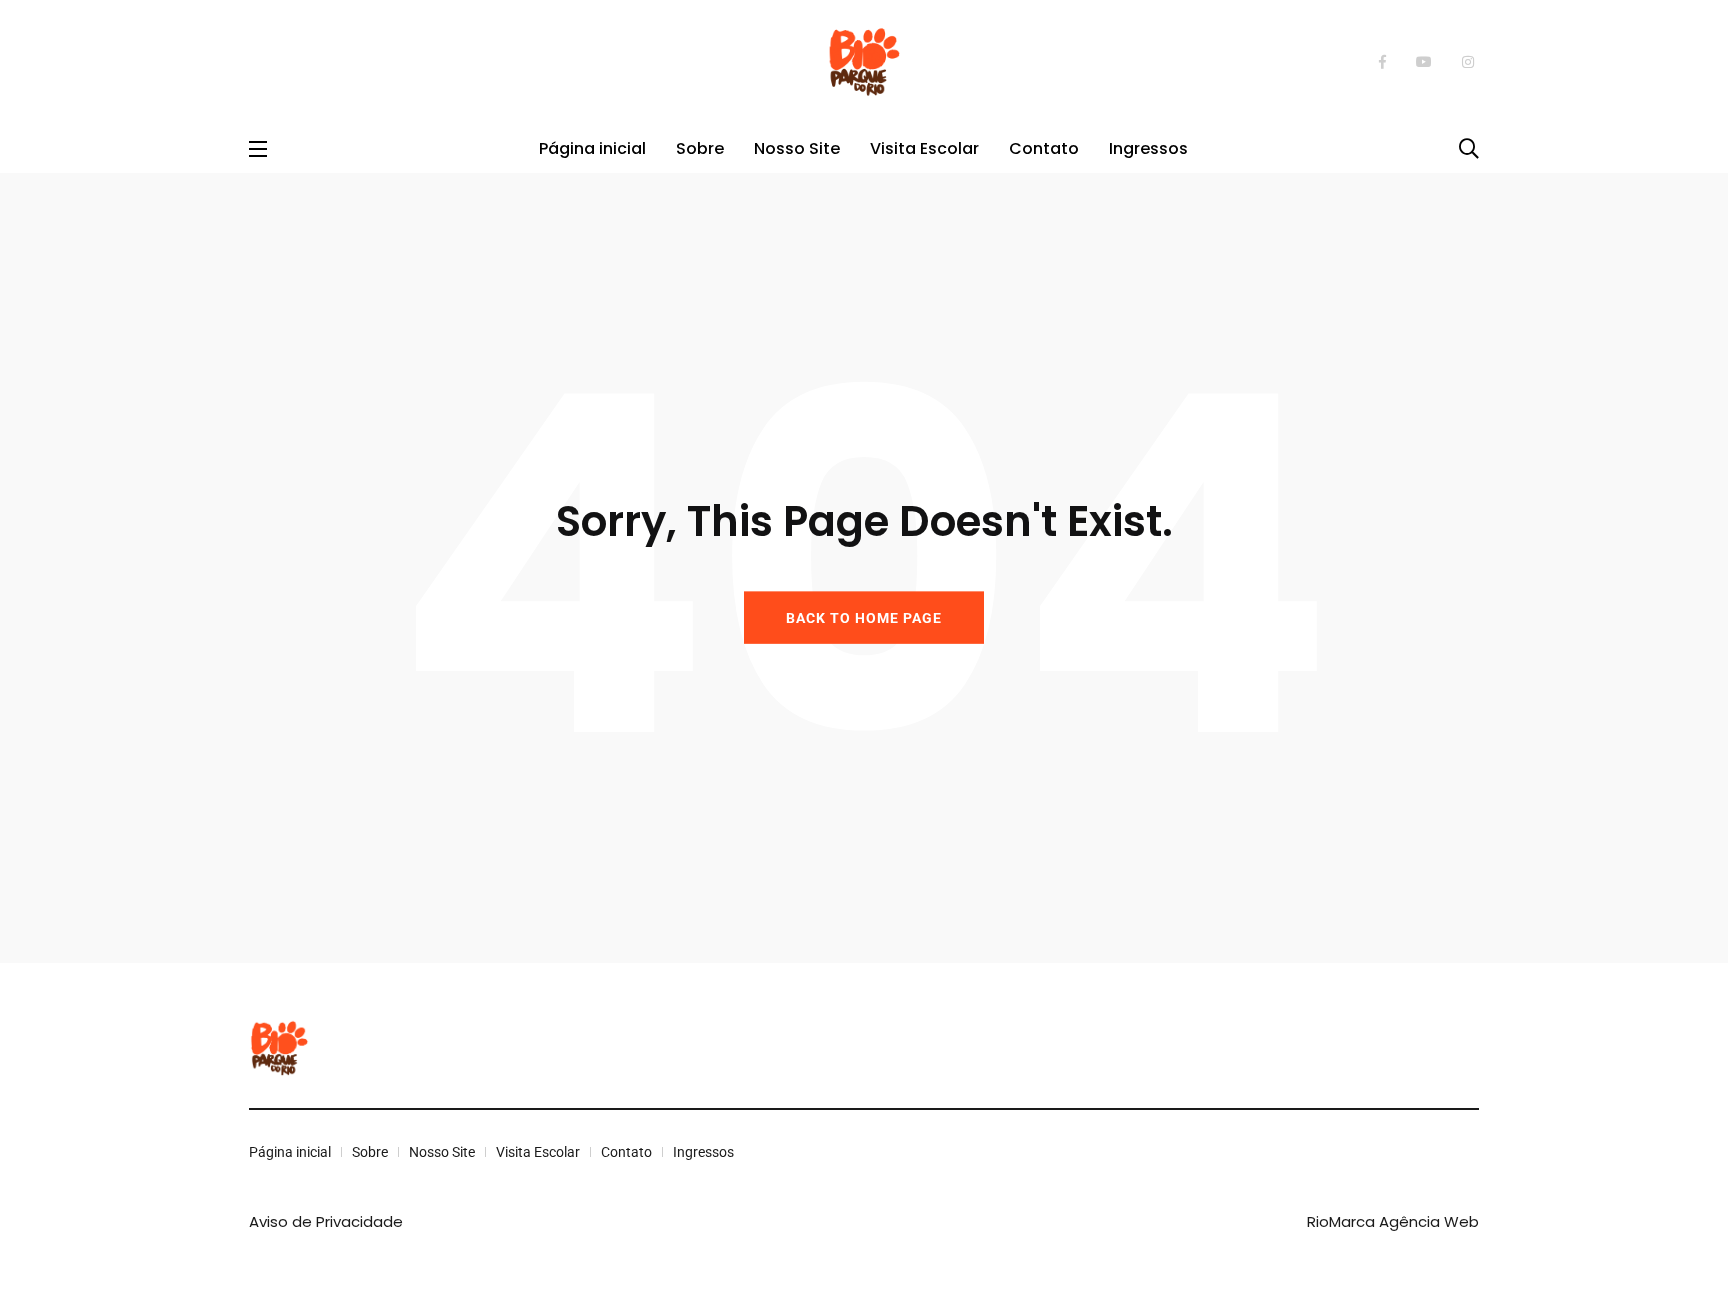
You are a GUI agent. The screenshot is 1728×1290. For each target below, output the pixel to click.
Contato (1044, 148)
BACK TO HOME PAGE (864, 617)
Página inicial (592, 148)
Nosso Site (797, 148)
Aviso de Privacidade (326, 1221)
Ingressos (1148, 148)
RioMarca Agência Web (1393, 1221)
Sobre (700, 148)
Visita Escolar (924, 148)
